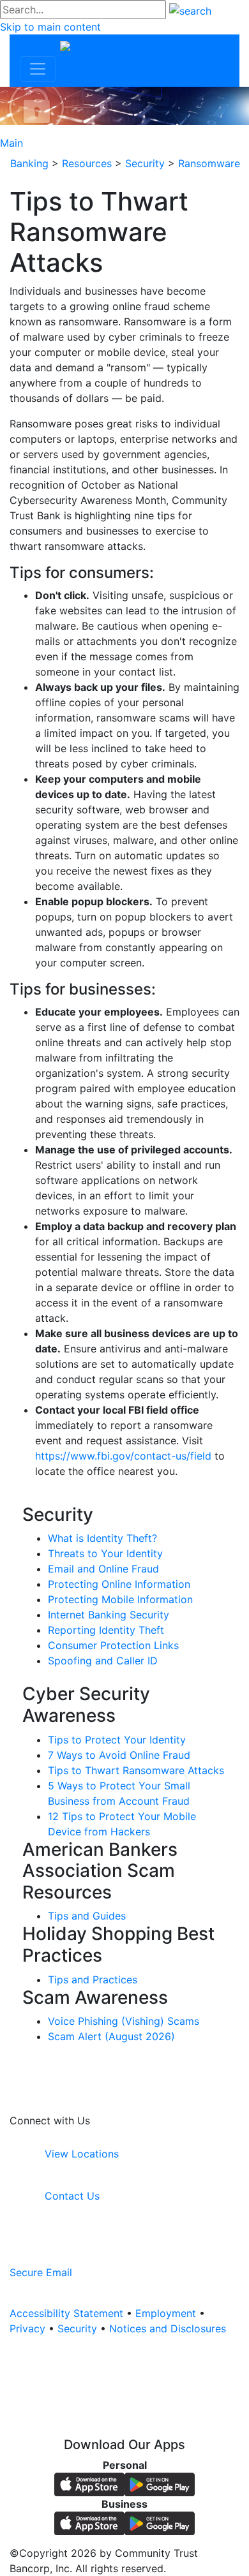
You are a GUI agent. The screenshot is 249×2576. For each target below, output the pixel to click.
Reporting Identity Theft (106, 1630)
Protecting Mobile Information (120, 1599)
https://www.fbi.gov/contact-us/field (123, 1456)
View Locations (80, 2154)
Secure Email (41, 2272)
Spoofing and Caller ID (103, 1661)
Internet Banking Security (109, 1615)
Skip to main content (50, 27)
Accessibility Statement (66, 2313)
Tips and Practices (93, 1980)
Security (77, 2328)
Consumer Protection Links (113, 1645)
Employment (166, 2313)
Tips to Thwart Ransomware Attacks (136, 1770)
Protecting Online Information (119, 1584)
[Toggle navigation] (38, 69)
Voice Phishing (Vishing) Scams (124, 2021)
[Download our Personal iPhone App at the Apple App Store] (89, 2483)
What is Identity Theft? (102, 1538)
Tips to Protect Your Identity (117, 1740)
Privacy (27, 2328)
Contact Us (71, 2196)
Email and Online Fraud (103, 1569)
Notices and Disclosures (168, 2328)
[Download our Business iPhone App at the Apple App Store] (89, 2522)
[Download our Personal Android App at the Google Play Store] (160, 2483)
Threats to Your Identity (105, 1553)
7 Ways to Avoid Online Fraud (119, 1755)
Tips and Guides (87, 1916)
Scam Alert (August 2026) (111, 2036)
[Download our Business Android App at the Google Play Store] (160, 2522)
